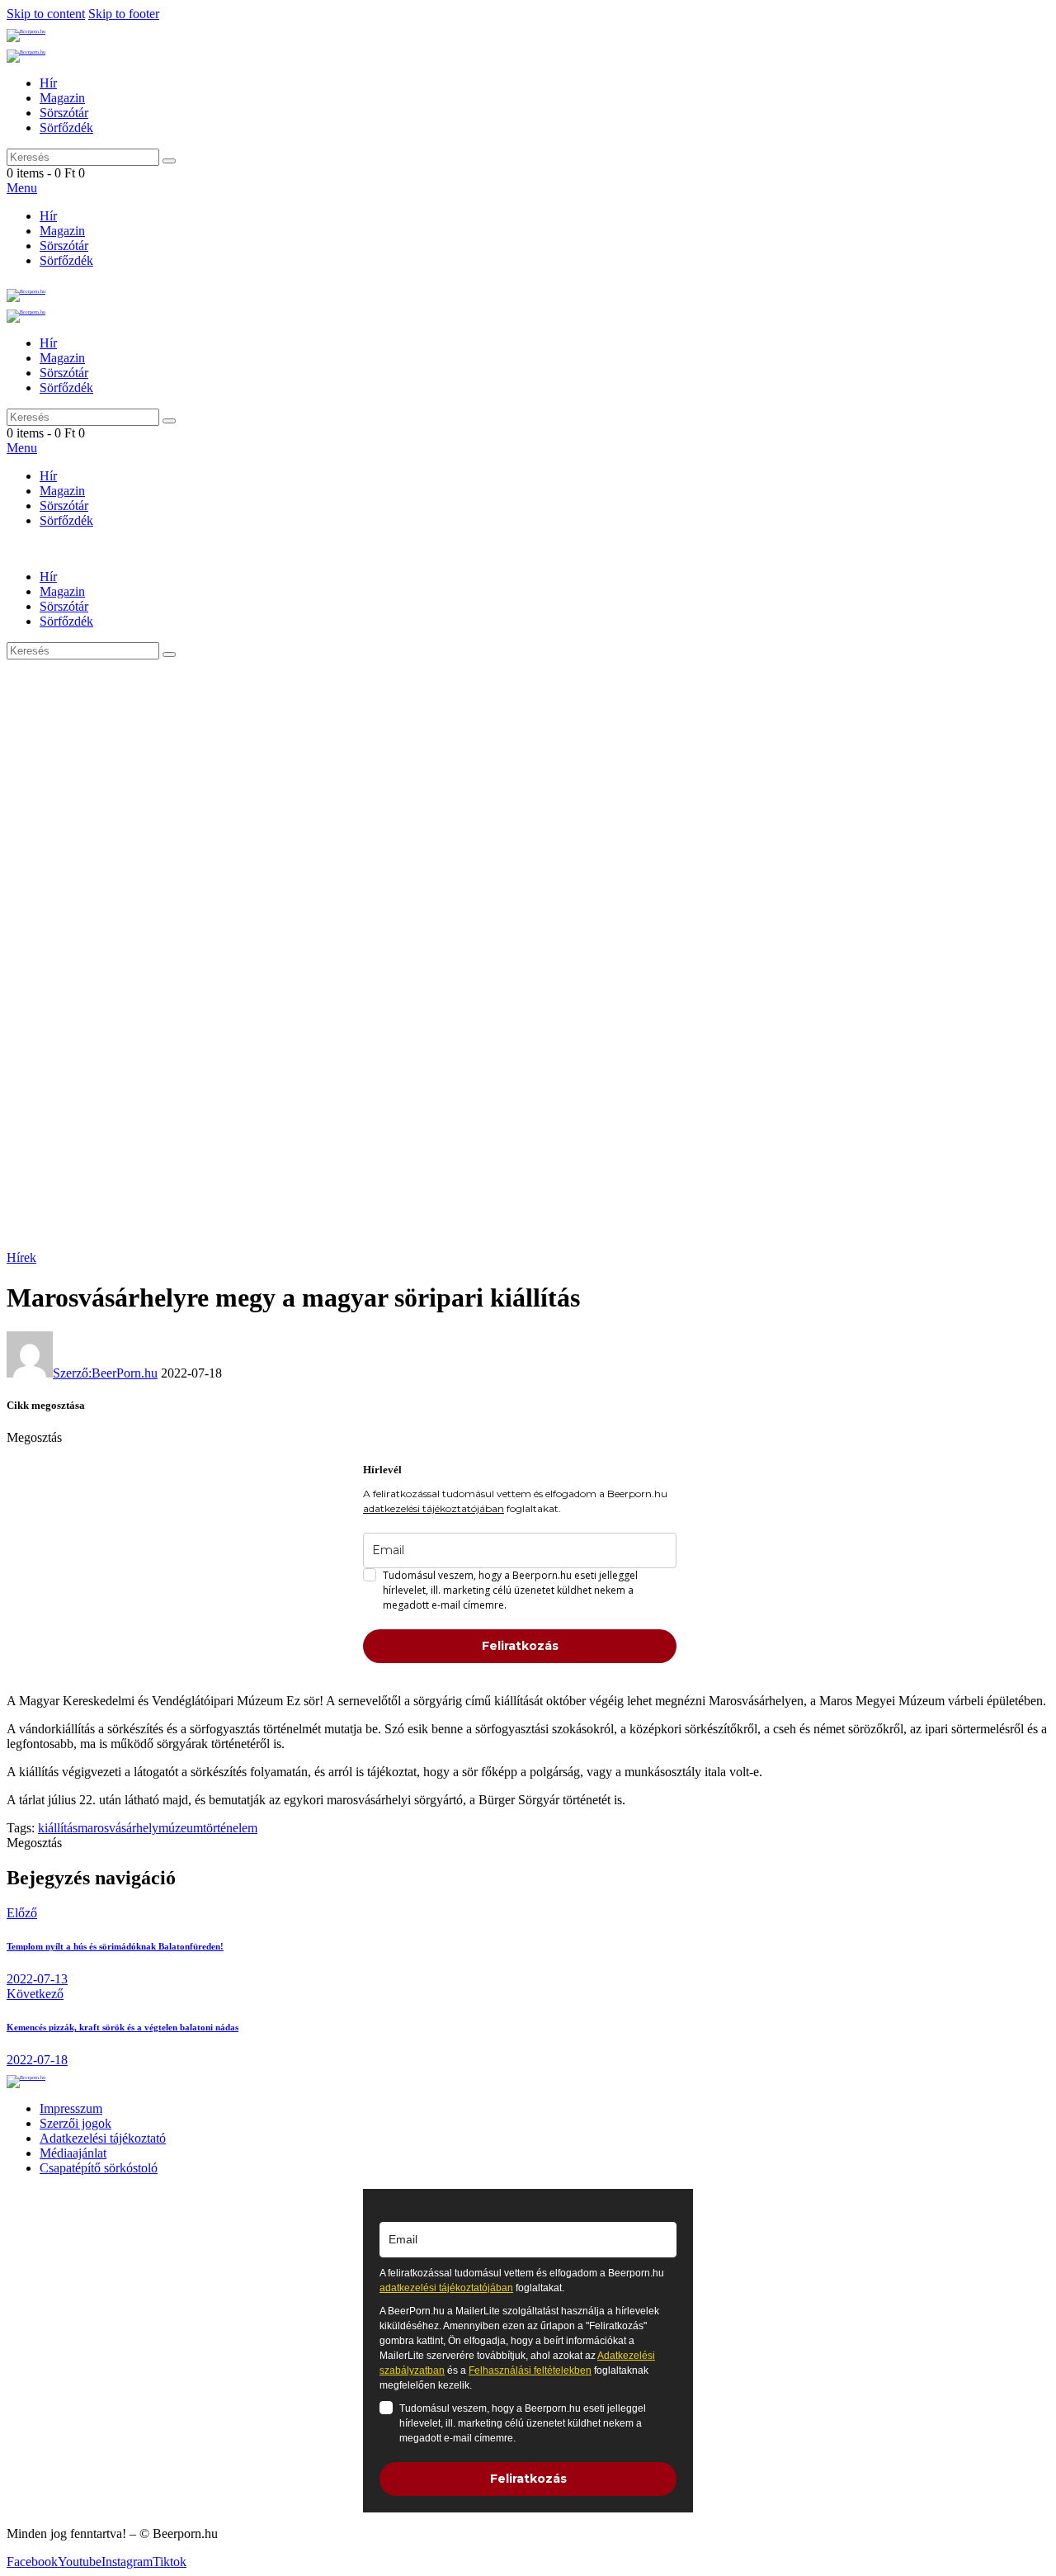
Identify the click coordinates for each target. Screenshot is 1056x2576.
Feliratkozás (520, 1646)
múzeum (181, 1828)
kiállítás (58, 1828)
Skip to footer (124, 14)
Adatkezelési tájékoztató (103, 2138)
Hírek (21, 1257)
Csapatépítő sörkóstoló (99, 2168)
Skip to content (46, 14)
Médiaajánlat (73, 2153)
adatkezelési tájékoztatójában (434, 1508)
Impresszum (71, 2108)
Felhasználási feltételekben (530, 2370)
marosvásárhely (118, 1828)
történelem (230, 1828)
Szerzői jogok (75, 2123)
